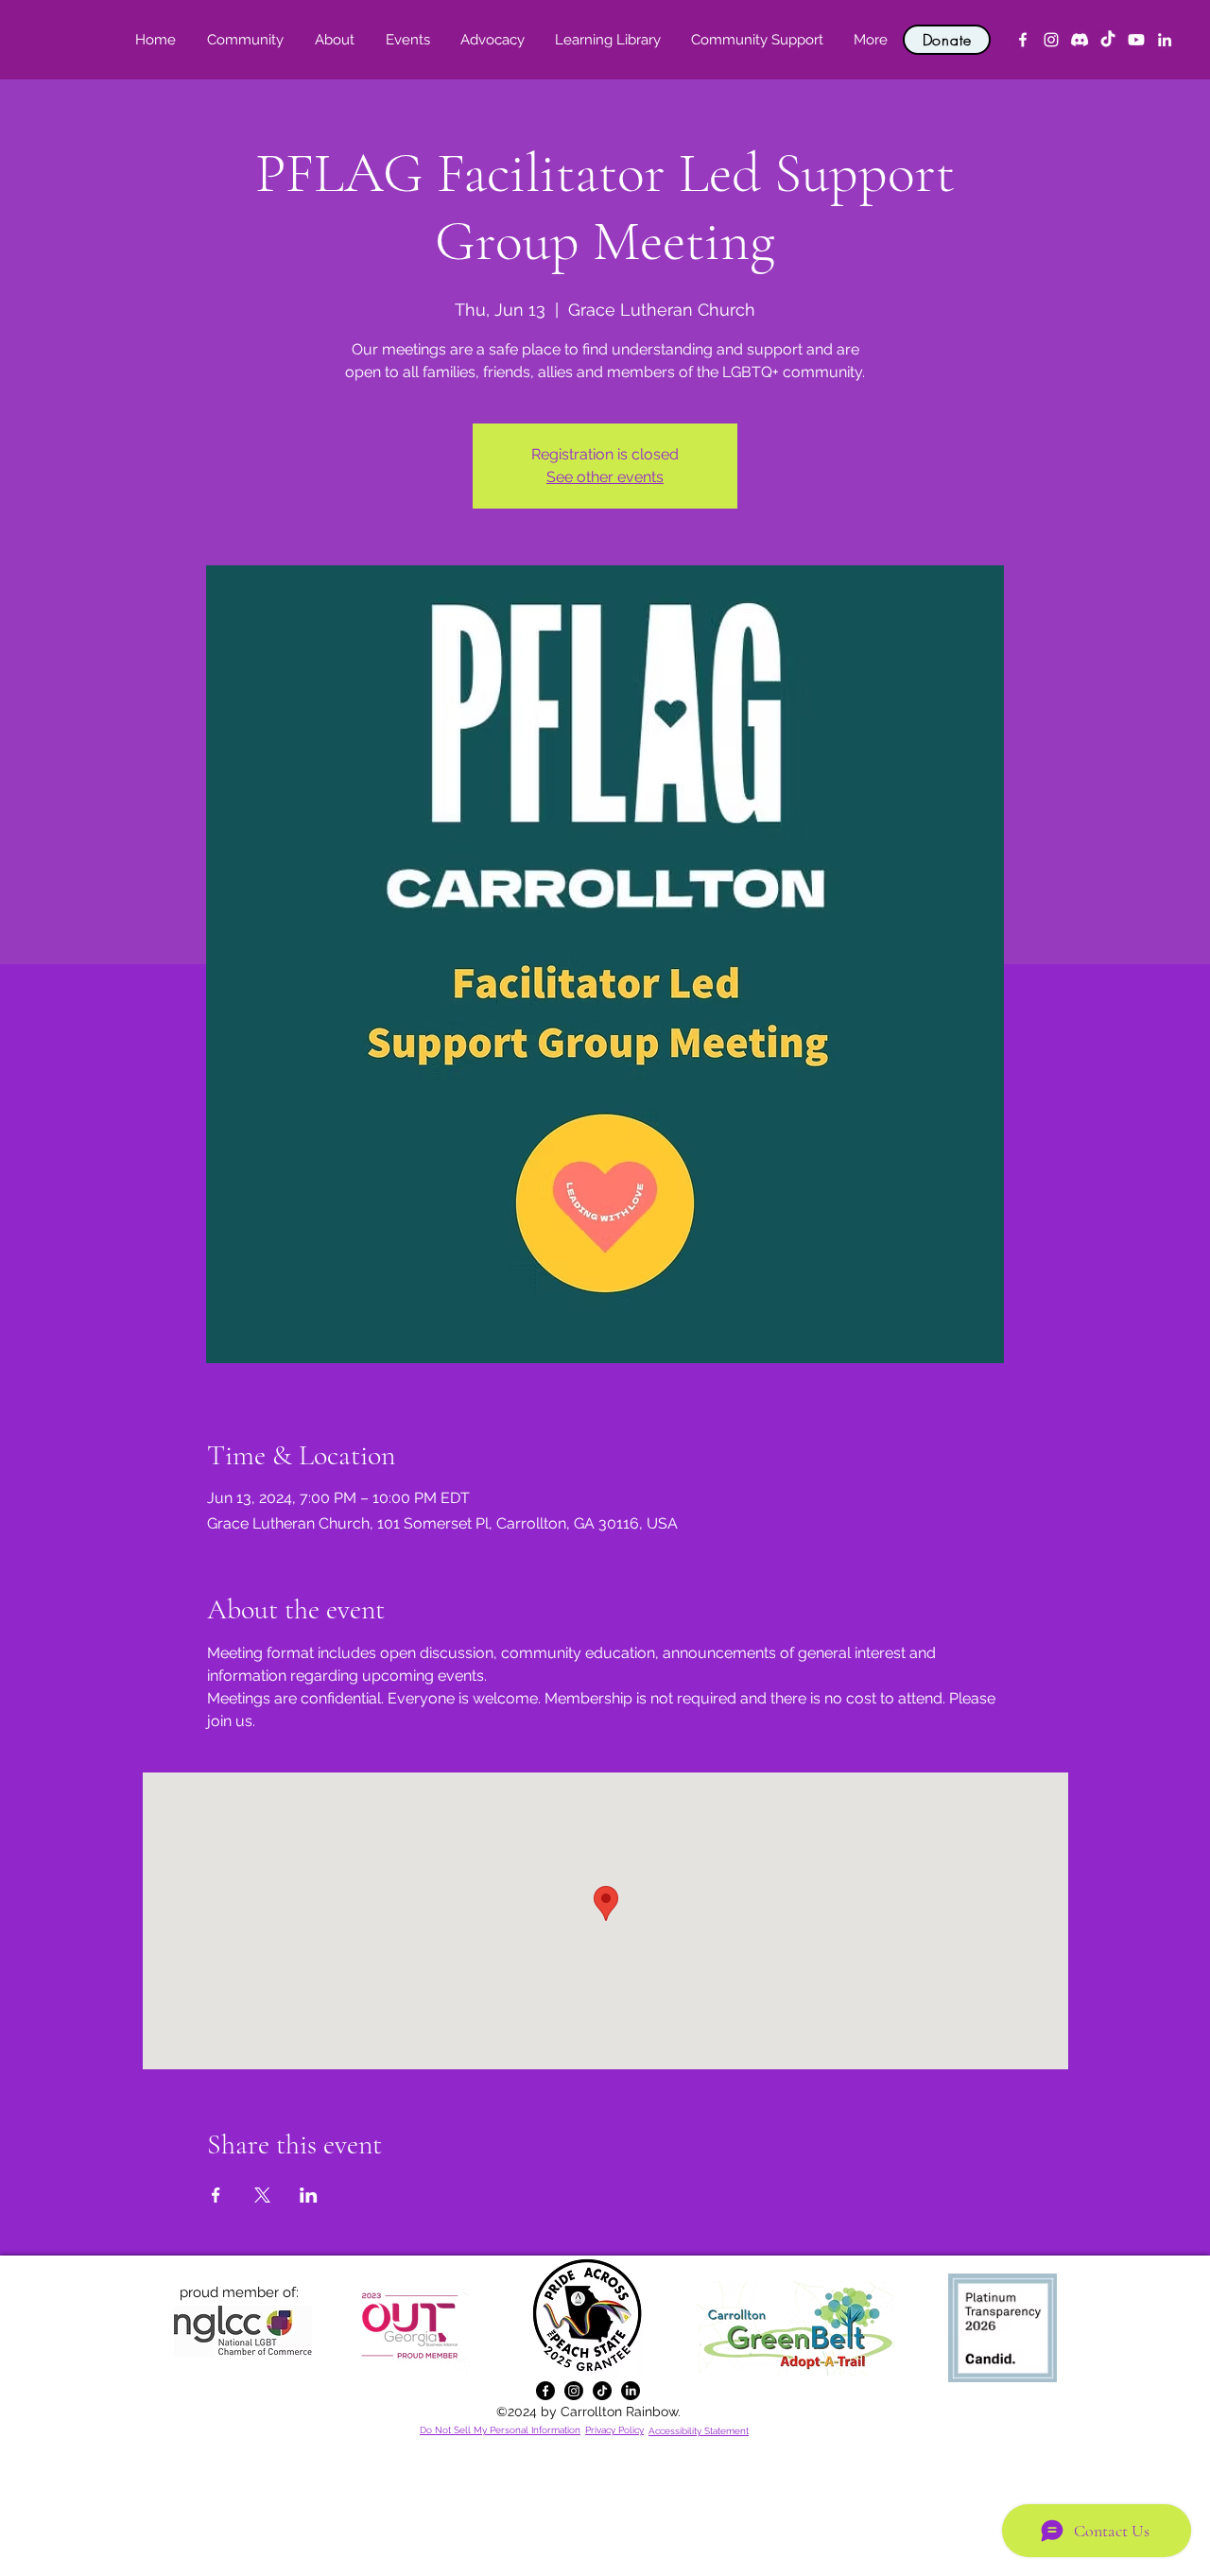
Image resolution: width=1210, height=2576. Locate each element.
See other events (605, 477)
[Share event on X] (262, 2195)
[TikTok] (1108, 40)
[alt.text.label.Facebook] (1023, 40)
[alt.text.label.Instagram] (1051, 40)
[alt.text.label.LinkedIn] (1165, 40)
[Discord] (1080, 40)
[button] (334, 40)
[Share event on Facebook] (216, 2195)
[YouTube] (1136, 40)
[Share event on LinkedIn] (309, 2195)
